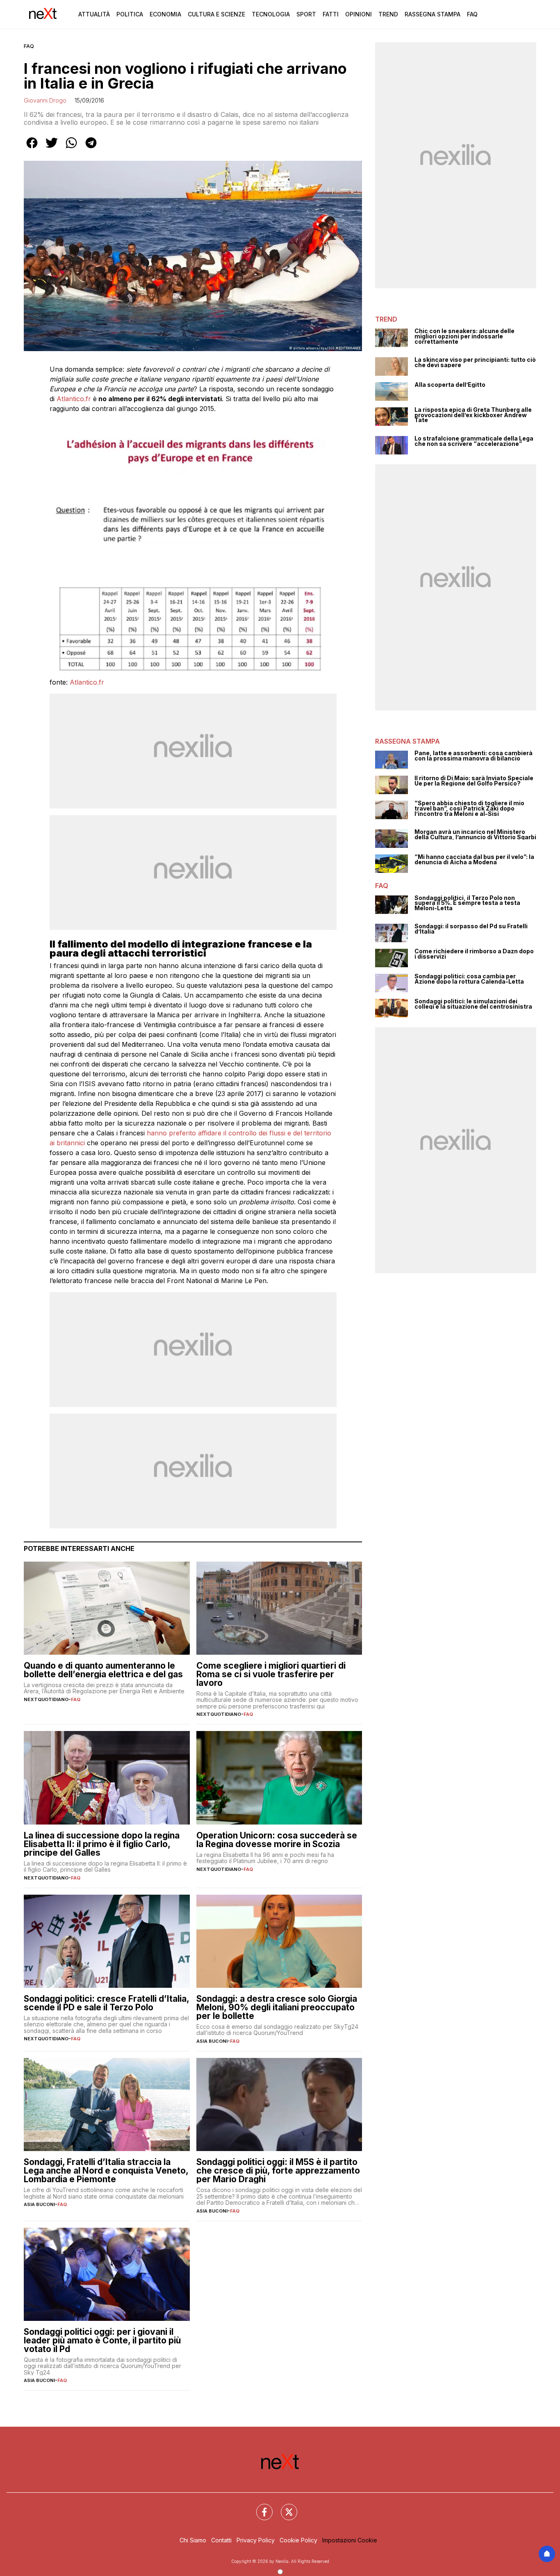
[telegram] (91, 148)
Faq (472, 14)
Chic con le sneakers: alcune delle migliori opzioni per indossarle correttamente (464, 336)
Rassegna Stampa (433, 14)
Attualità (94, 14)
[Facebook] (260, 2507)
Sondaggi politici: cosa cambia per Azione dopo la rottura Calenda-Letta (469, 979)
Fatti (331, 14)
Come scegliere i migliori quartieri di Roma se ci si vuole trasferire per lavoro (271, 1674)
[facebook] (32, 148)
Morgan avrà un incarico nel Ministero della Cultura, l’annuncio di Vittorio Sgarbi (475, 835)
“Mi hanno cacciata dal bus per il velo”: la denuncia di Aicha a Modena (474, 860)
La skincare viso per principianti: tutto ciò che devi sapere (475, 362)
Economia (165, 14)
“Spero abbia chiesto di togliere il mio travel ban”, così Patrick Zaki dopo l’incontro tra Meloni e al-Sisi (469, 808)
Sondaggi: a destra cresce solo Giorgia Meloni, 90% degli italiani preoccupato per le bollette (277, 2007)
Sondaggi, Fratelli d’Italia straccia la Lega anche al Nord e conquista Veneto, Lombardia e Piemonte (106, 2171)
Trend (388, 14)
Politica (130, 14)
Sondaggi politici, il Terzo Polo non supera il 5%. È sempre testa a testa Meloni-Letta (467, 903)
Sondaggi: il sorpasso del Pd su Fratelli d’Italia (471, 929)
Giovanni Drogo (45, 100)
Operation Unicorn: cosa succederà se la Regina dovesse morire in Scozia (277, 1840)
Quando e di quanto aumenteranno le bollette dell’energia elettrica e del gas (103, 1670)
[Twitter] (284, 2507)
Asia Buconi (212, 2041)
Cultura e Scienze (216, 14)
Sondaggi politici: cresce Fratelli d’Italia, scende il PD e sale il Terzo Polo (106, 2003)
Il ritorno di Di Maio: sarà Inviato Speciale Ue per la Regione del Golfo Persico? (474, 781)
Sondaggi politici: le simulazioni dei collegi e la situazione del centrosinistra (473, 1004)
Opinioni (359, 14)
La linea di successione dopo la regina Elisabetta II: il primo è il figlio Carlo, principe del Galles (102, 1844)
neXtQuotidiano (46, 1699)
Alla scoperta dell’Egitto (450, 385)
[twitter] (52, 148)
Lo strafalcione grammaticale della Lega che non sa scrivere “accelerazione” (474, 441)
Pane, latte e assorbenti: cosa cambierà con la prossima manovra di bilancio (473, 756)
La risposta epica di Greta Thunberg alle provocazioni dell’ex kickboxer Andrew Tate (473, 415)
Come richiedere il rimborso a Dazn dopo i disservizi (474, 954)
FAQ (29, 46)
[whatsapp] (71, 148)
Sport (306, 14)
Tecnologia (271, 14)
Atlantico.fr (74, 399)
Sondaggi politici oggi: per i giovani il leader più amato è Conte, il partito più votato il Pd (102, 2340)
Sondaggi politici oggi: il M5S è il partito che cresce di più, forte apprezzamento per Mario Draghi (278, 2171)
